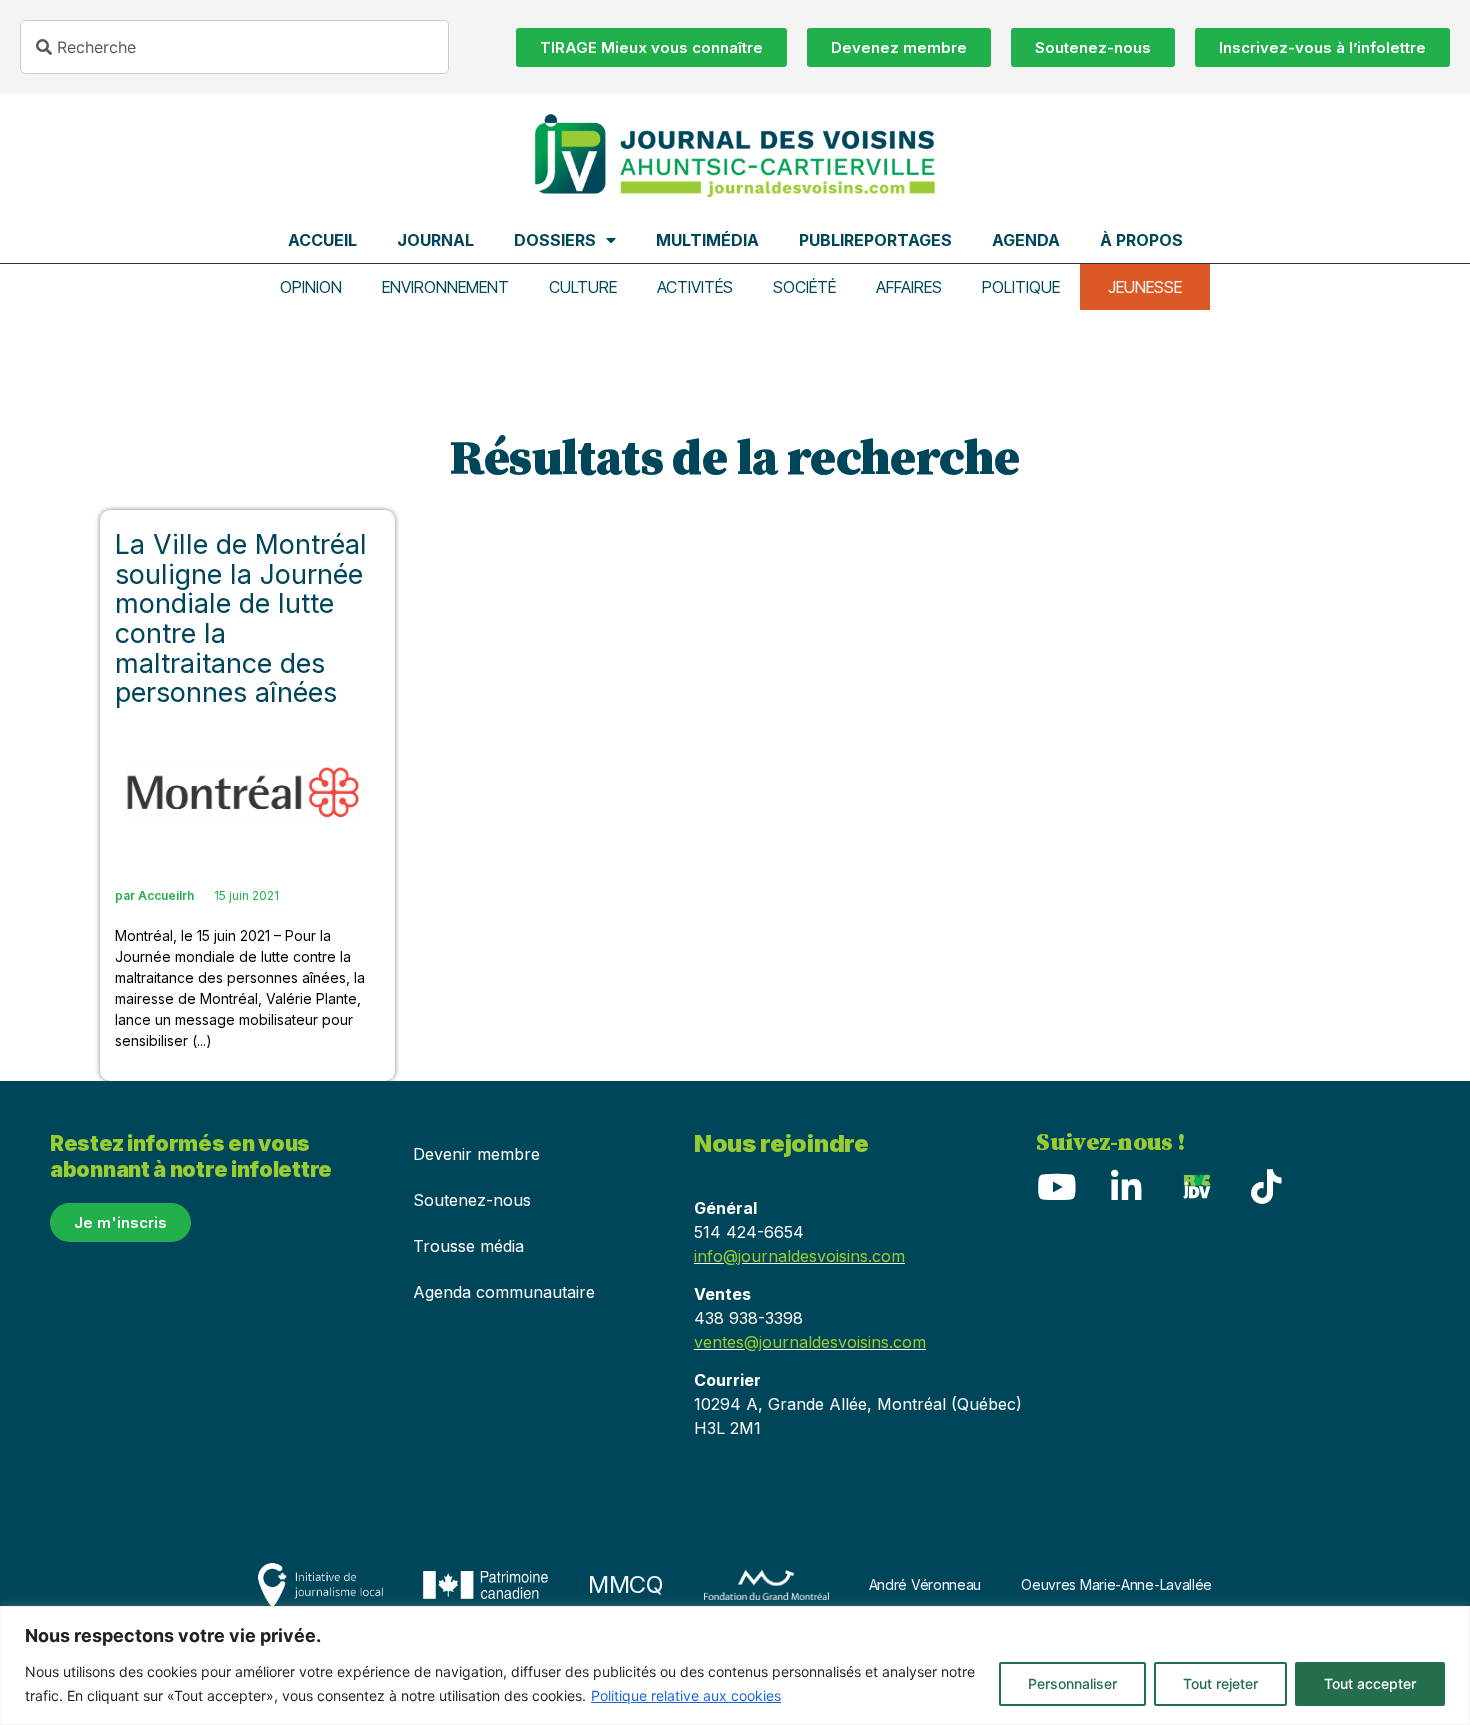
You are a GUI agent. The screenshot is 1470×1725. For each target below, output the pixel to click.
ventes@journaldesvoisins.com (810, 1342)
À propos (1141, 240)
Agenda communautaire (504, 1292)
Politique (1021, 287)
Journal (435, 240)
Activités (695, 287)
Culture (583, 287)
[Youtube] (1056, 1187)
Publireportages (875, 240)
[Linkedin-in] (1126, 1187)
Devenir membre (476, 1154)
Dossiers (555, 240)
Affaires (909, 287)
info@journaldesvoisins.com (799, 1256)
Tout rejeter (1220, 1683)
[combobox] (234, 47)
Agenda (1026, 240)
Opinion (311, 287)
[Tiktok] (1266, 1187)
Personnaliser (1072, 1683)
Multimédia (707, 240)
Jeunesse (1145, 287)
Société (804, 287)
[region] (735, 1665)
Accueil (322, 240)
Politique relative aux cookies (686, 1695)
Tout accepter (1370, 1683)
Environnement (445, 287)
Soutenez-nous (472, 1200)
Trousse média (468, 1246)
